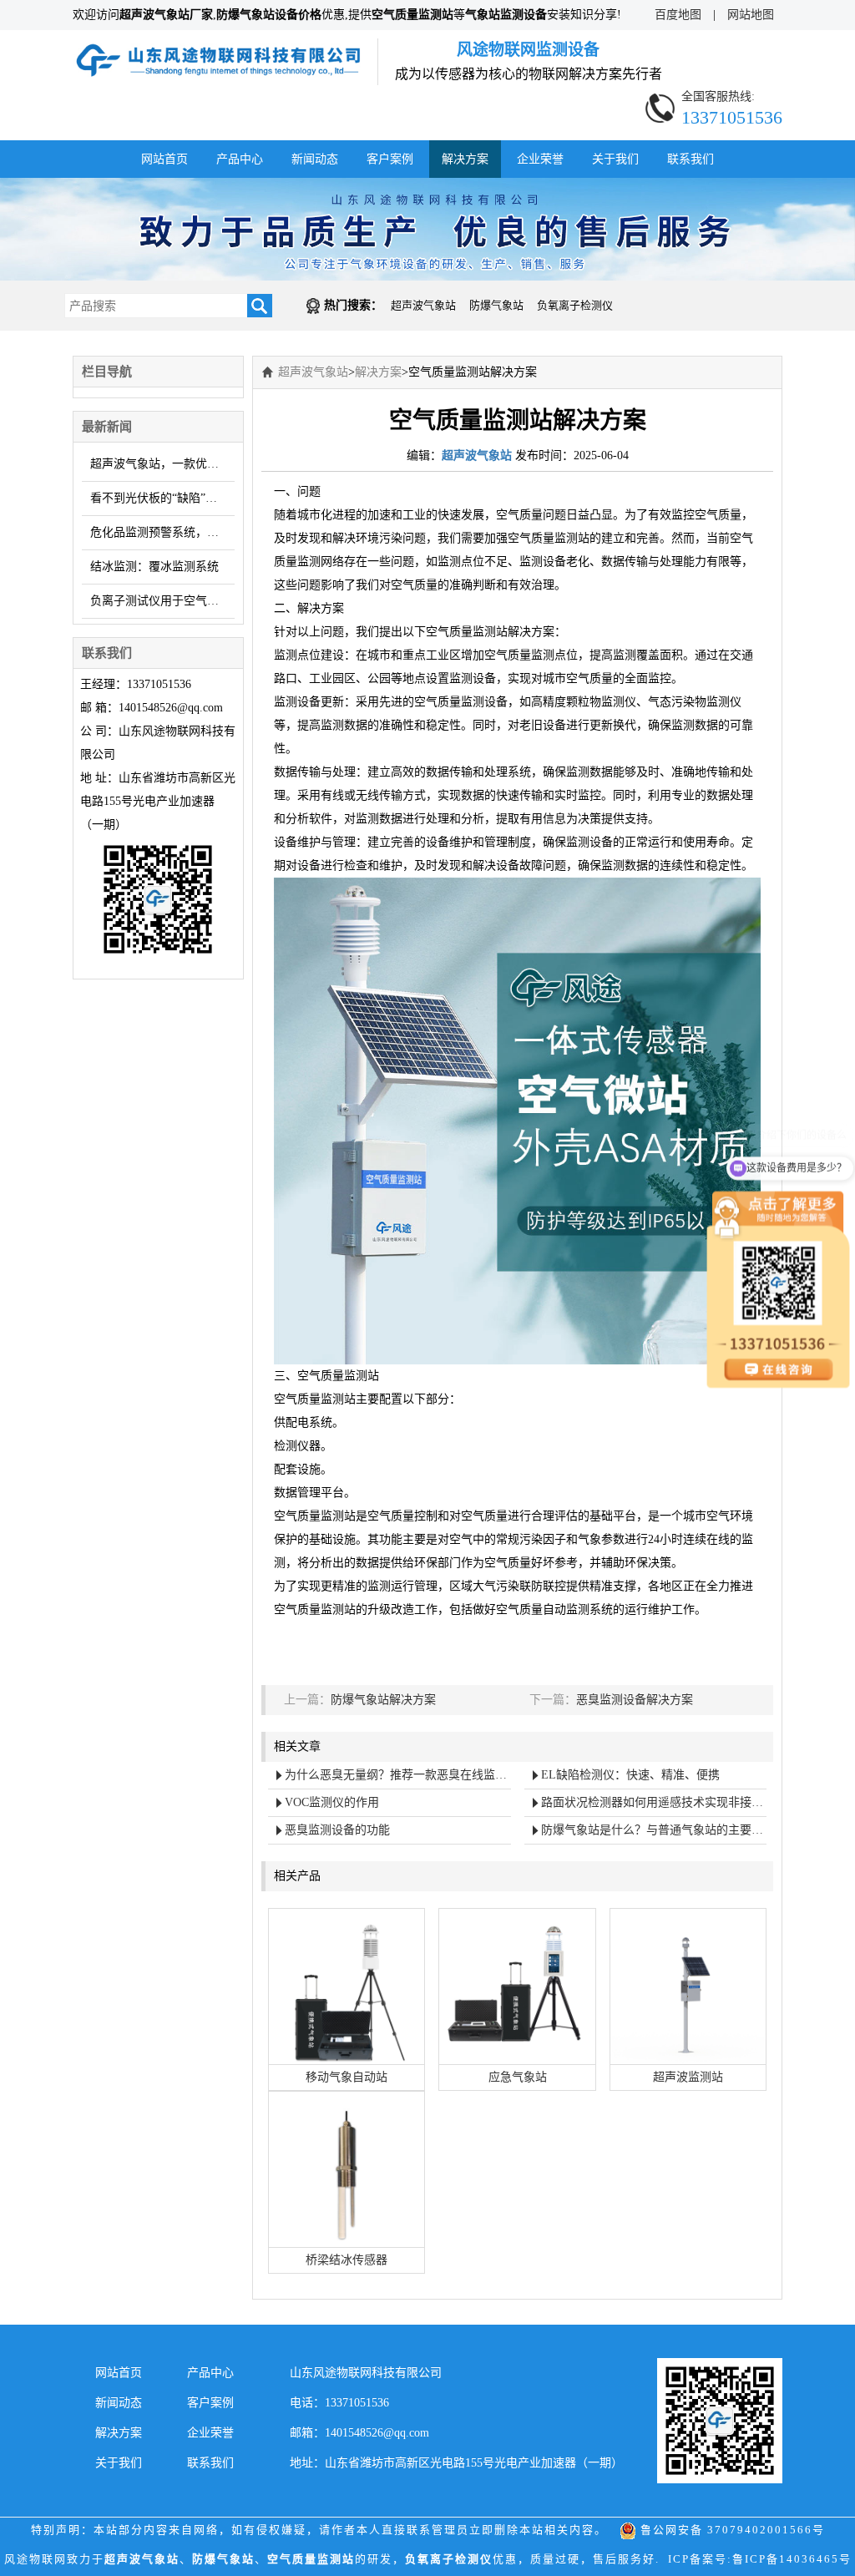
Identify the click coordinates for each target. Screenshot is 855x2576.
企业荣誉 (540, 159)
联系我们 (691, 159)
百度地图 (678, 15)
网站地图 (751, 15)
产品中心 (240, 159)
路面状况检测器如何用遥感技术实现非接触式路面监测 (654, 1802)
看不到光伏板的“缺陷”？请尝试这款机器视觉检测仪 (162, 498)
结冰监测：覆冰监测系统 (154, 567)
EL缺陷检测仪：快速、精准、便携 (630, 1775)
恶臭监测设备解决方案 (635, 1700)
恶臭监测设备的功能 (337, 1830)
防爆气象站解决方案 (383, 1700)
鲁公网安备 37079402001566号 (731, 2530)
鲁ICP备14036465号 (792, 2559)
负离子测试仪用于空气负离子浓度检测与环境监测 (162, 601)
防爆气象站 (496, 305)
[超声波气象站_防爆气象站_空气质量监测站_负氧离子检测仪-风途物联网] (219, 50)
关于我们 (615, 159)
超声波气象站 (423, 305)
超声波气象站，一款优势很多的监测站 (162, 464)
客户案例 (390, 159)
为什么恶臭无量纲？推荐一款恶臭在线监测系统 (398, 1775)
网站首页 (164, 159)
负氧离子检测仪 (575, 305)
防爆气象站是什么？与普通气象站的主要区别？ (654, 1830)
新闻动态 (315, 159)
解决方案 (465, 159)
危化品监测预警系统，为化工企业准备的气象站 (162, 532)
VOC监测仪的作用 (332, 1802)
